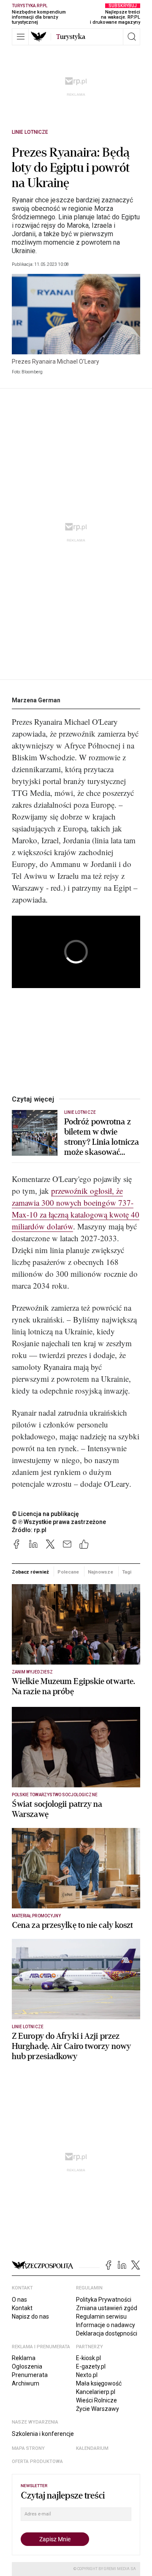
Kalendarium (92, 2448)
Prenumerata (30, 2375)
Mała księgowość (99, 2383)
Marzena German (36, 700)
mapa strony (28, 2448)
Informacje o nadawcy (106, 2325)
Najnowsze (100, 1572)
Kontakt (22, 2308)
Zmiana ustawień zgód (107, 2308)
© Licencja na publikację (46, 1514)
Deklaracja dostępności (107, 2333)
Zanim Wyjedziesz (32, 1672)
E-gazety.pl (91, 2366)
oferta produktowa (37, 2461)
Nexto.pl (87, 2375)
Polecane (68, 1572)
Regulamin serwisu (101, 2316)
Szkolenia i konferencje (43, 2434)
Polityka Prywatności (104, 2300)
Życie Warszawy (98, 2409)
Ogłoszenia (27, 2366)
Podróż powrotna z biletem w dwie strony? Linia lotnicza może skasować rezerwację (102, 1137)
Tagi (127, 1572)
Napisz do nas (30, 2316)
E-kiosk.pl (88, 2358)
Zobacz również (30, 1572)
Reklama (24, 2358)
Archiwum (26, 2383)
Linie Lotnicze (30, 132)
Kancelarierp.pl (96, 2392)
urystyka (71, 37)
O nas (19, 2300)
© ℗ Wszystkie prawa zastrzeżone (59, 1522)
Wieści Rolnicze (96, 2400)
